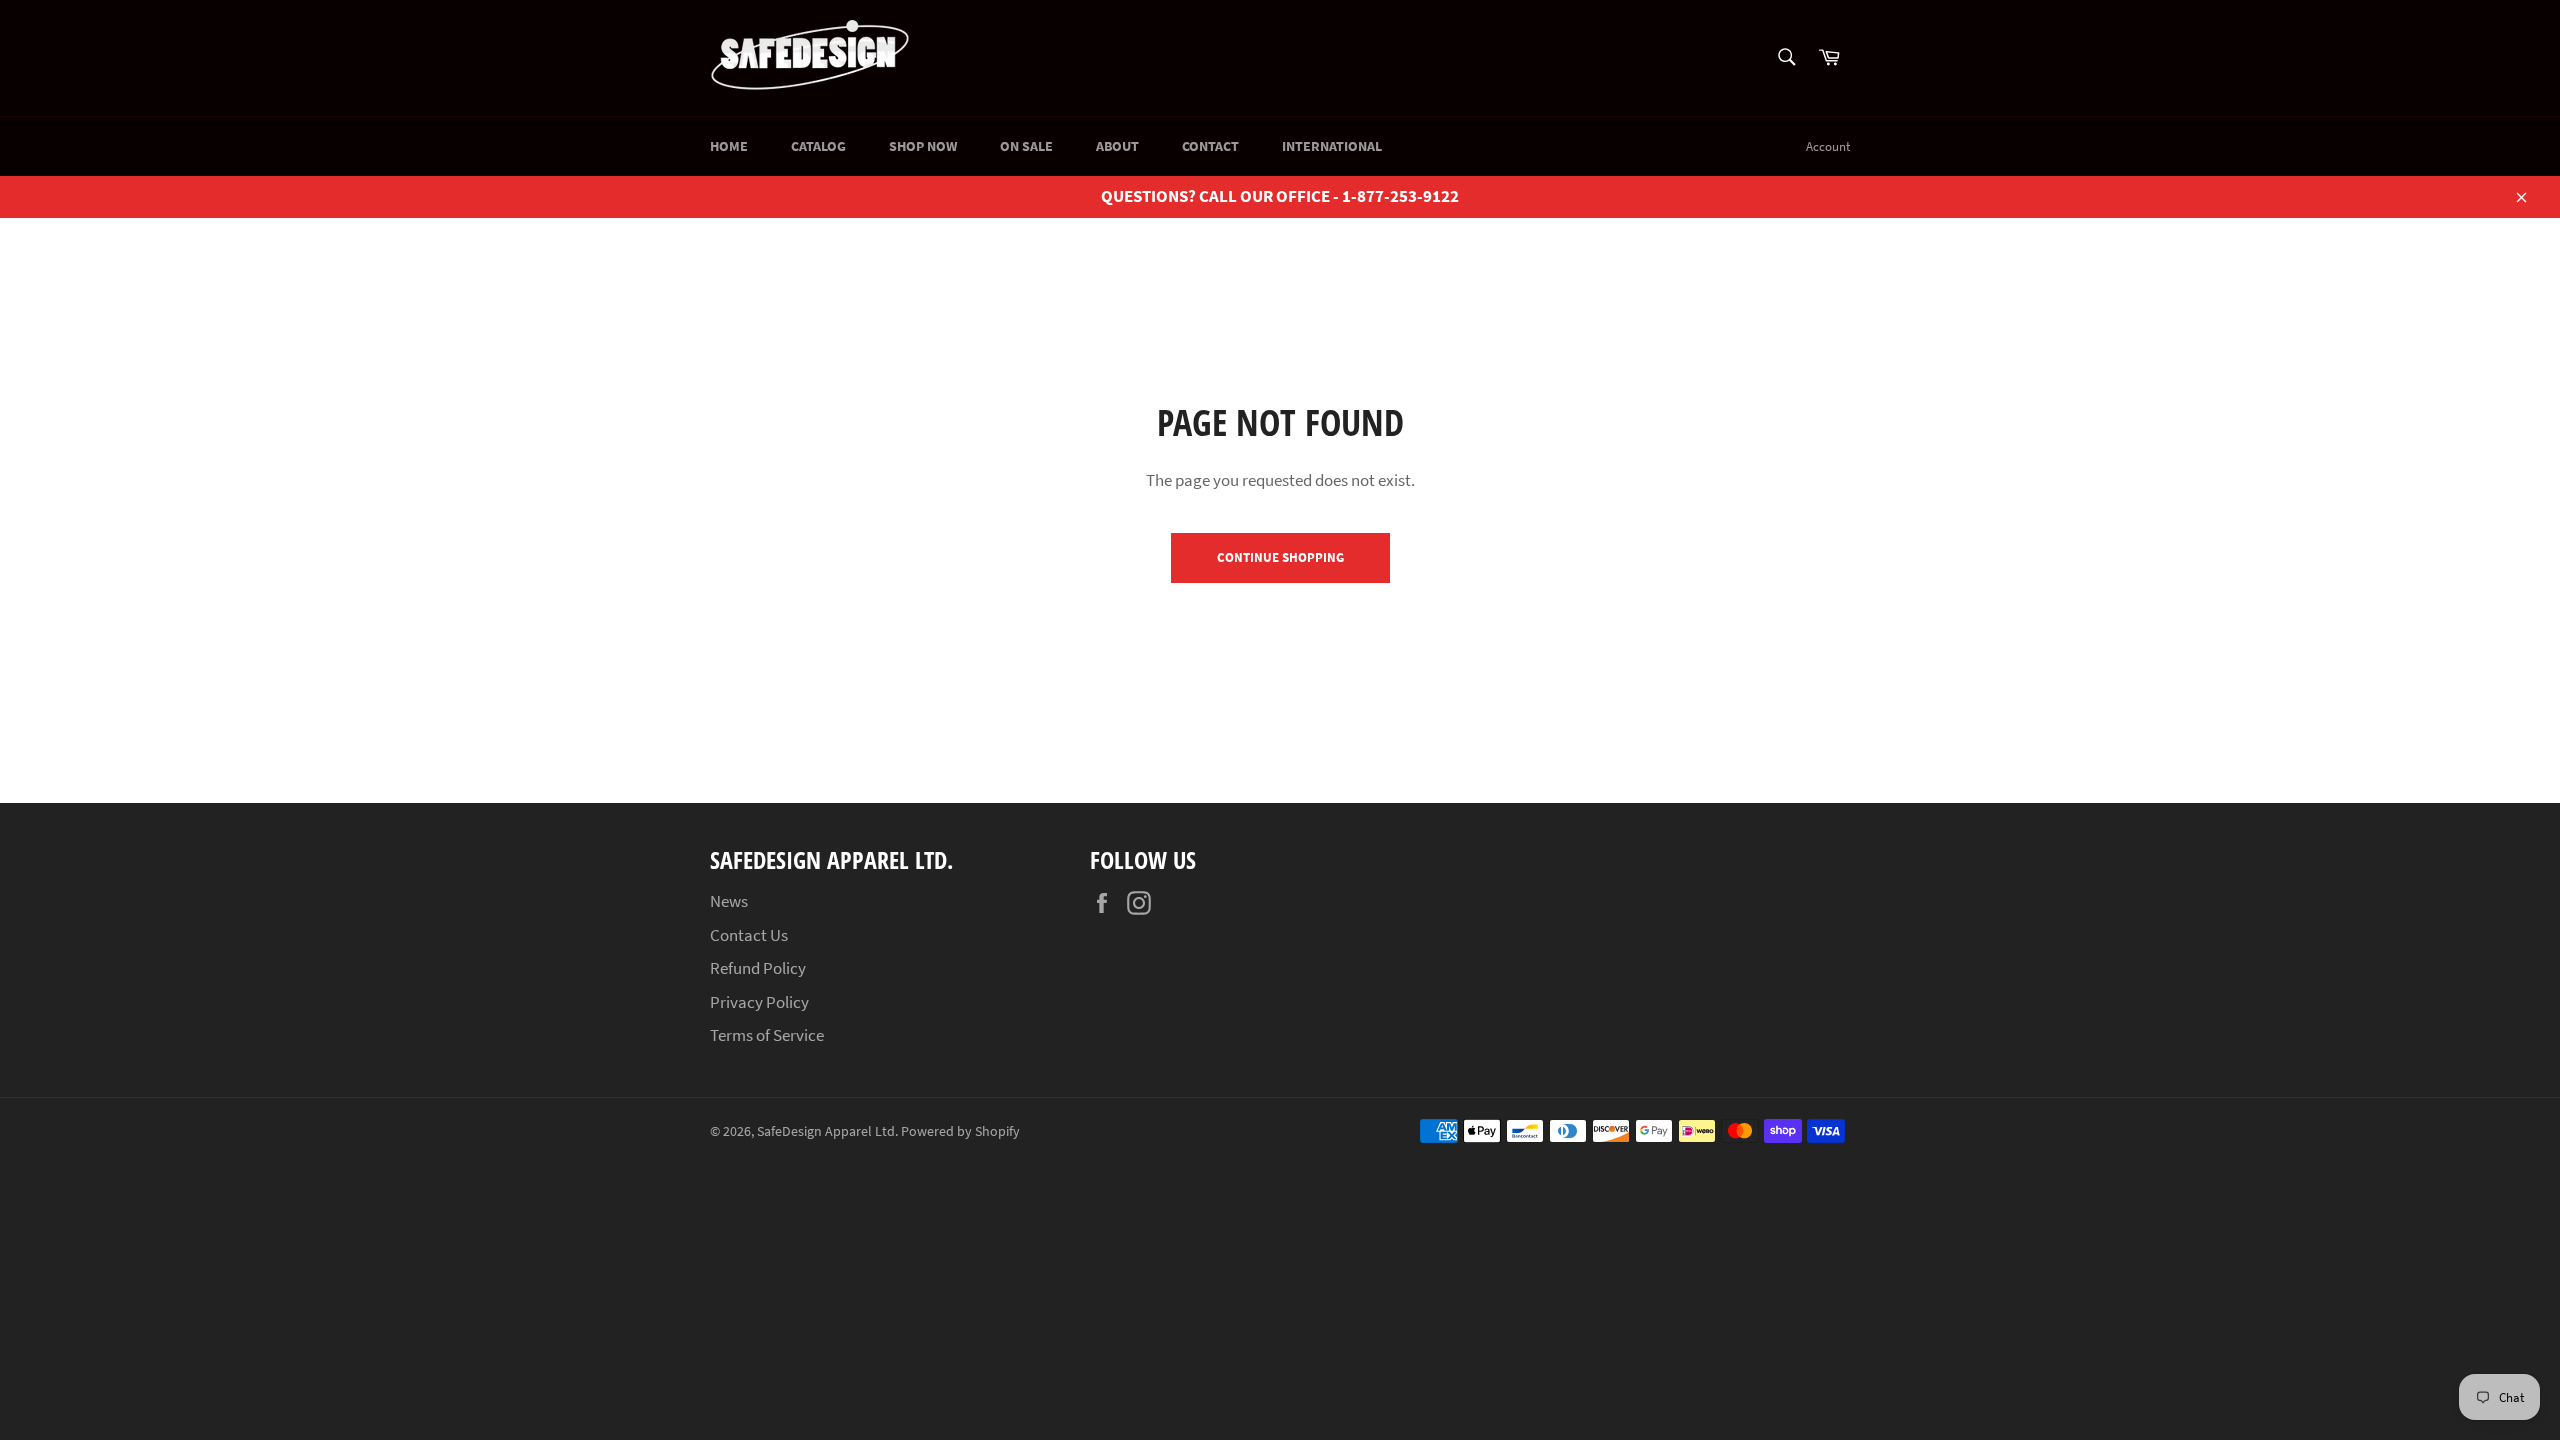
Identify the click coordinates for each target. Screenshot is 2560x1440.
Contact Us (749, 935)
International (1332, 146)
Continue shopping (1280, 557)
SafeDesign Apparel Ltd (826, 1131)
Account (1828, 146)
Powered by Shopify (960, 1131)
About (1117, 146)
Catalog (818, 146)
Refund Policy (758, 968)
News (729, 901)
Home (729, 146)
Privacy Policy (759, 1002)
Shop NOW (923, 146)
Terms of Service (767, 1035)
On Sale (1026, 146)
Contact (1210, 146)
